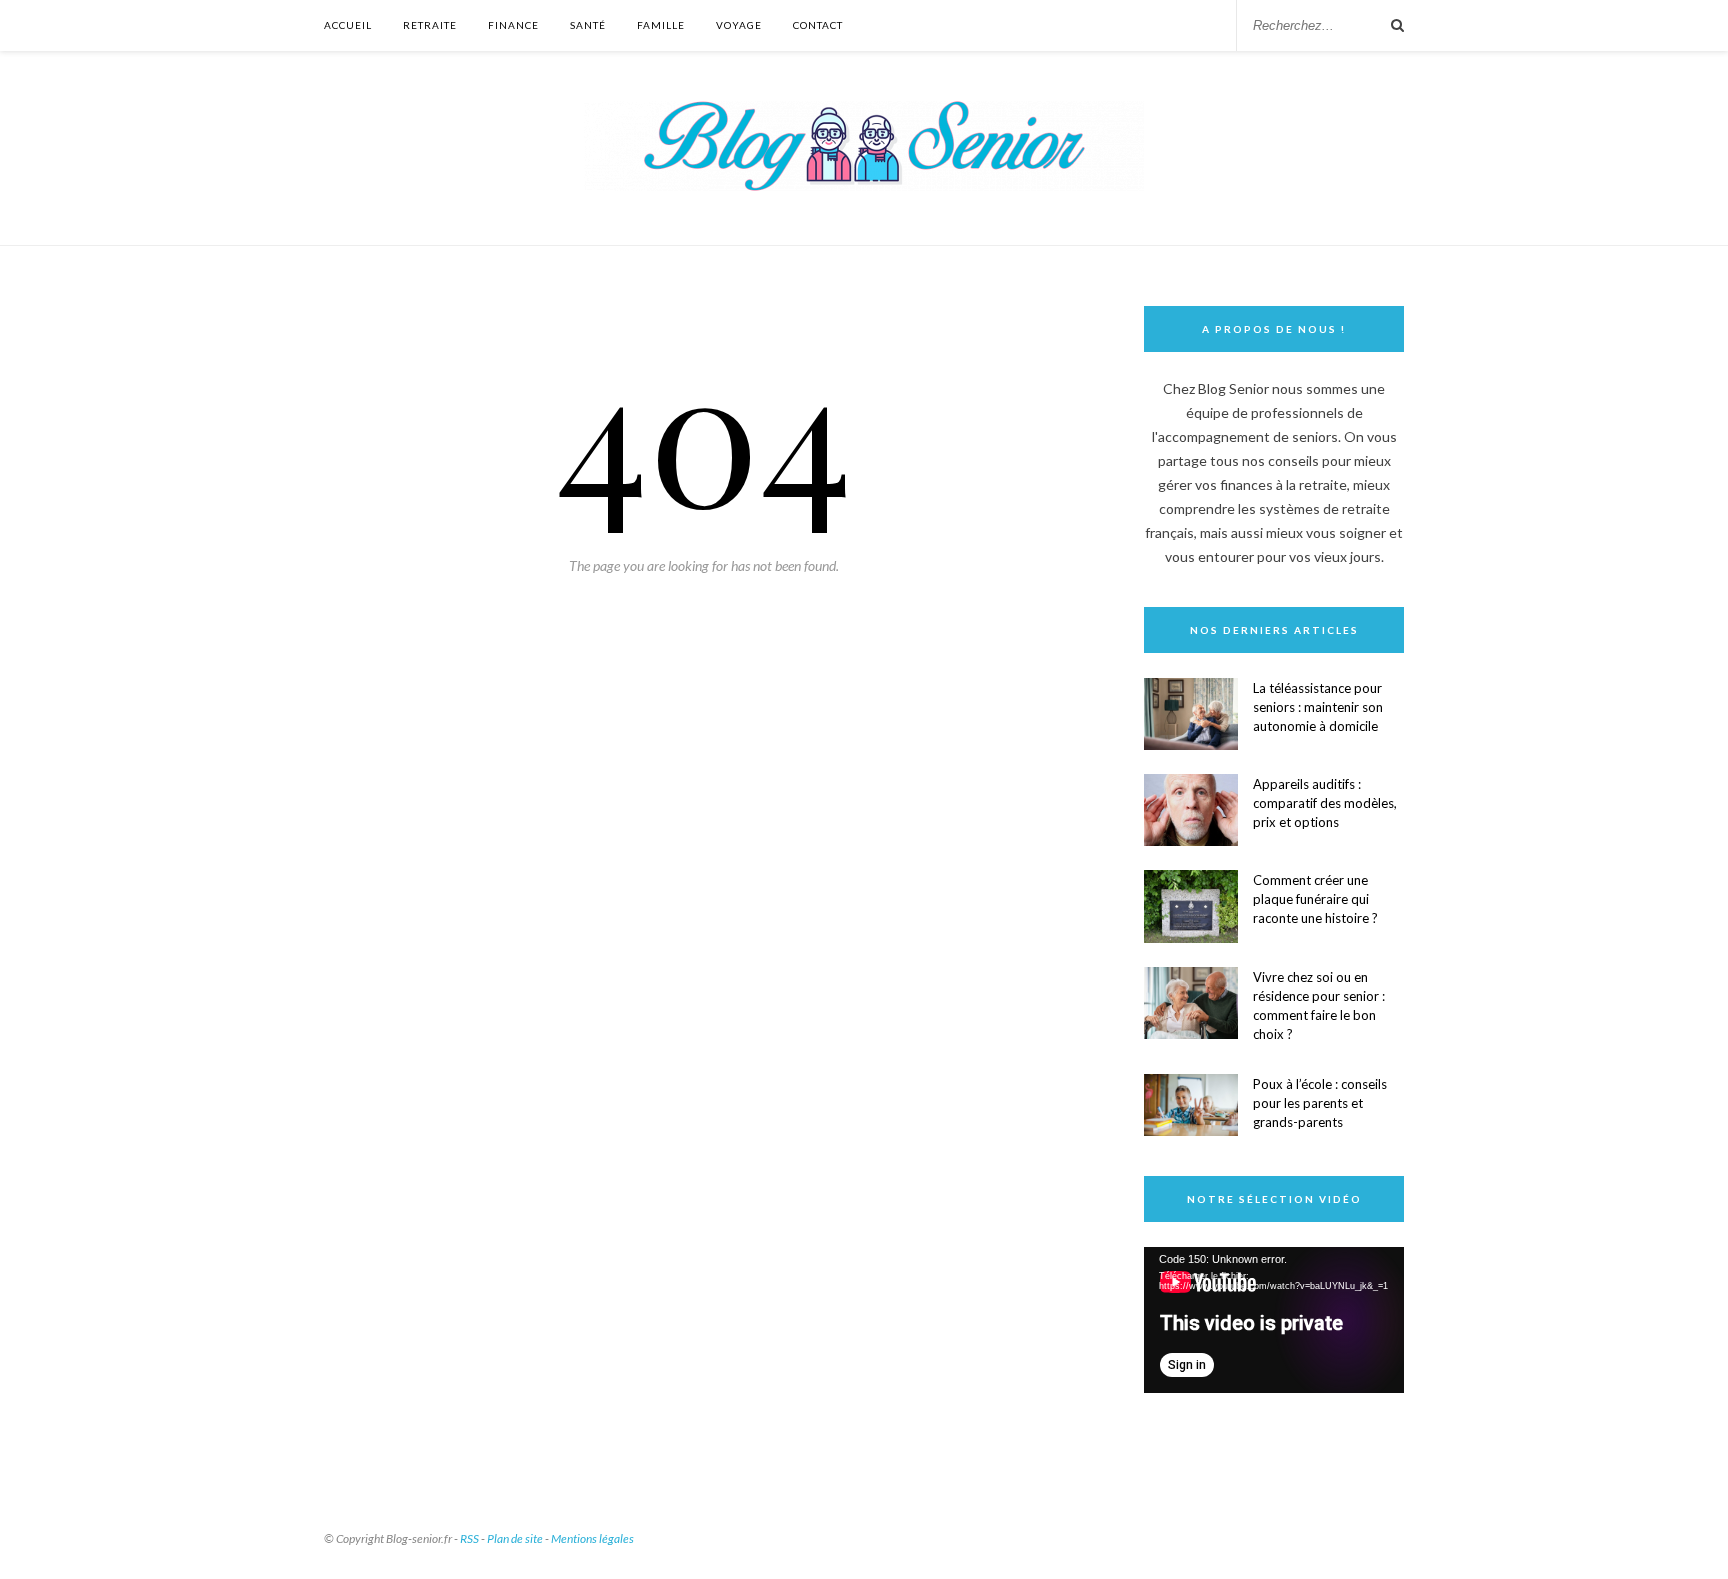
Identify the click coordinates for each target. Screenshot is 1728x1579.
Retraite (430, 25)
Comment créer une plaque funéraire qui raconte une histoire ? (1315, 899)
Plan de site (515, 1538)
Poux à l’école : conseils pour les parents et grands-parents (1320, 1103)
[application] (1274, 1320)
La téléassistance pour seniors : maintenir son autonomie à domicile (1318, 707)
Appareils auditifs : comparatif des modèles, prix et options (1325, 803)
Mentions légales (592, 1538)
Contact (818, 25)
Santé (588, 25)
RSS (469, 1538)
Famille (661, 25)
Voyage (739, 25)
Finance (513, 25)
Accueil (348, 25)
